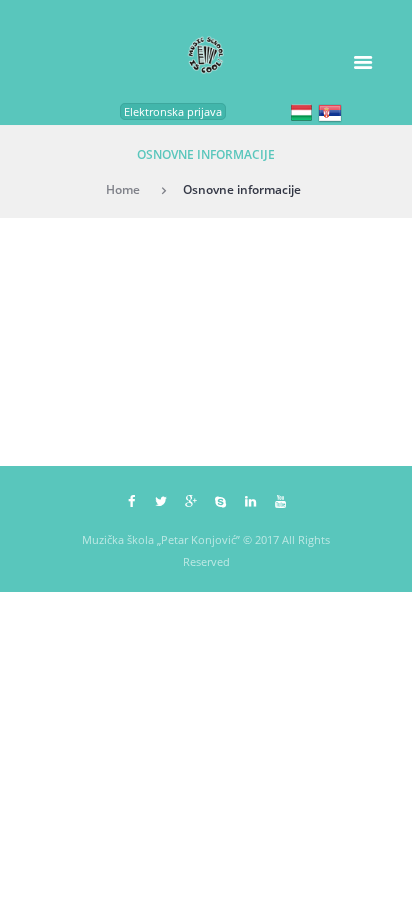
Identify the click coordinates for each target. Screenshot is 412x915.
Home (123, 189)
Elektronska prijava (173, 111)
